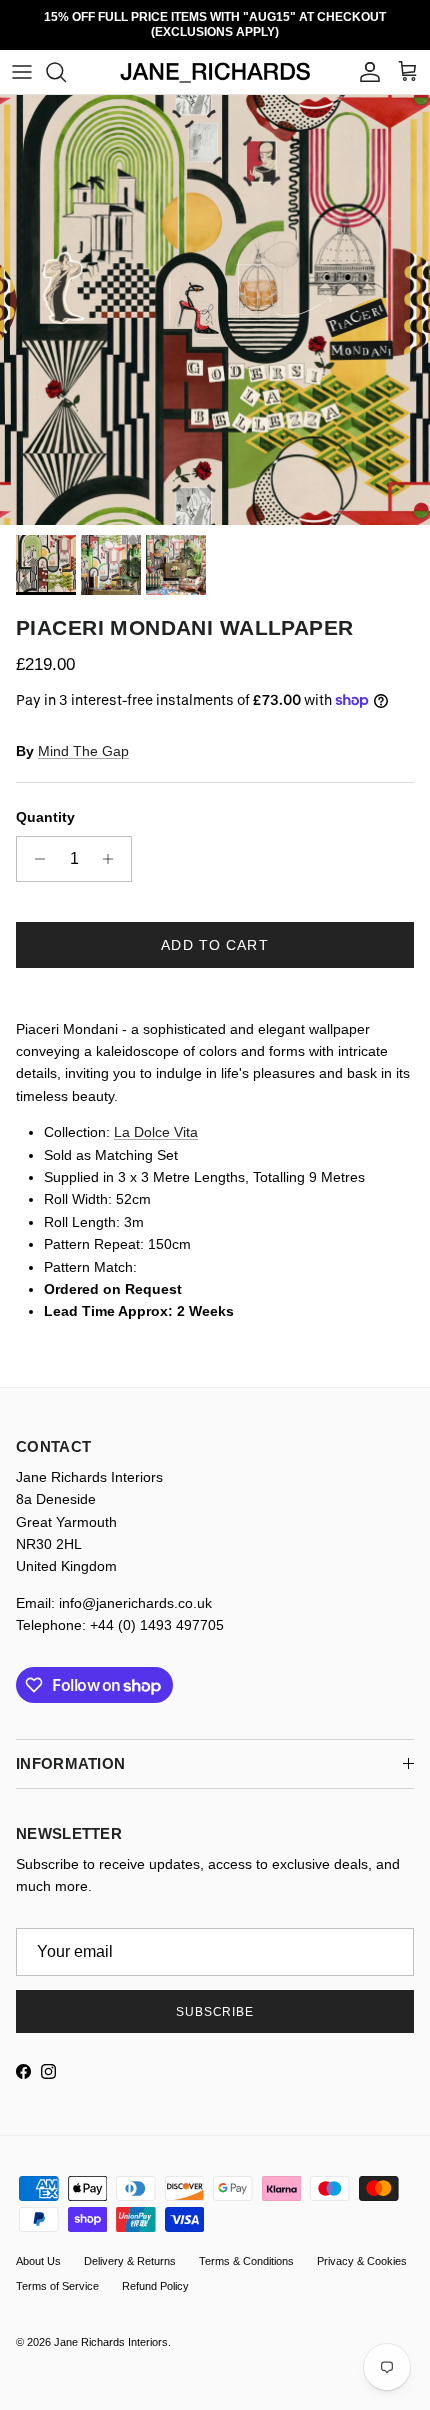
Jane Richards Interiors (111, 2328)
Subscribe (215, 1997)
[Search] (66, 58)
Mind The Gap (83, 736)
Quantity (45, 803)
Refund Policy (155, 2272)
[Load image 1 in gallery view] (215, 296)
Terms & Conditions (246, 2247)
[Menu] (22, 58)
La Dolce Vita (156, 1118)
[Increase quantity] (113, 844)
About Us (38, 2247)
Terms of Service (57, 2272)
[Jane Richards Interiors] (215, 58)
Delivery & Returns (130, 2247)
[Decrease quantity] (34, 844)
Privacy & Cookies (362, 2247)
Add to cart (214, 930)
